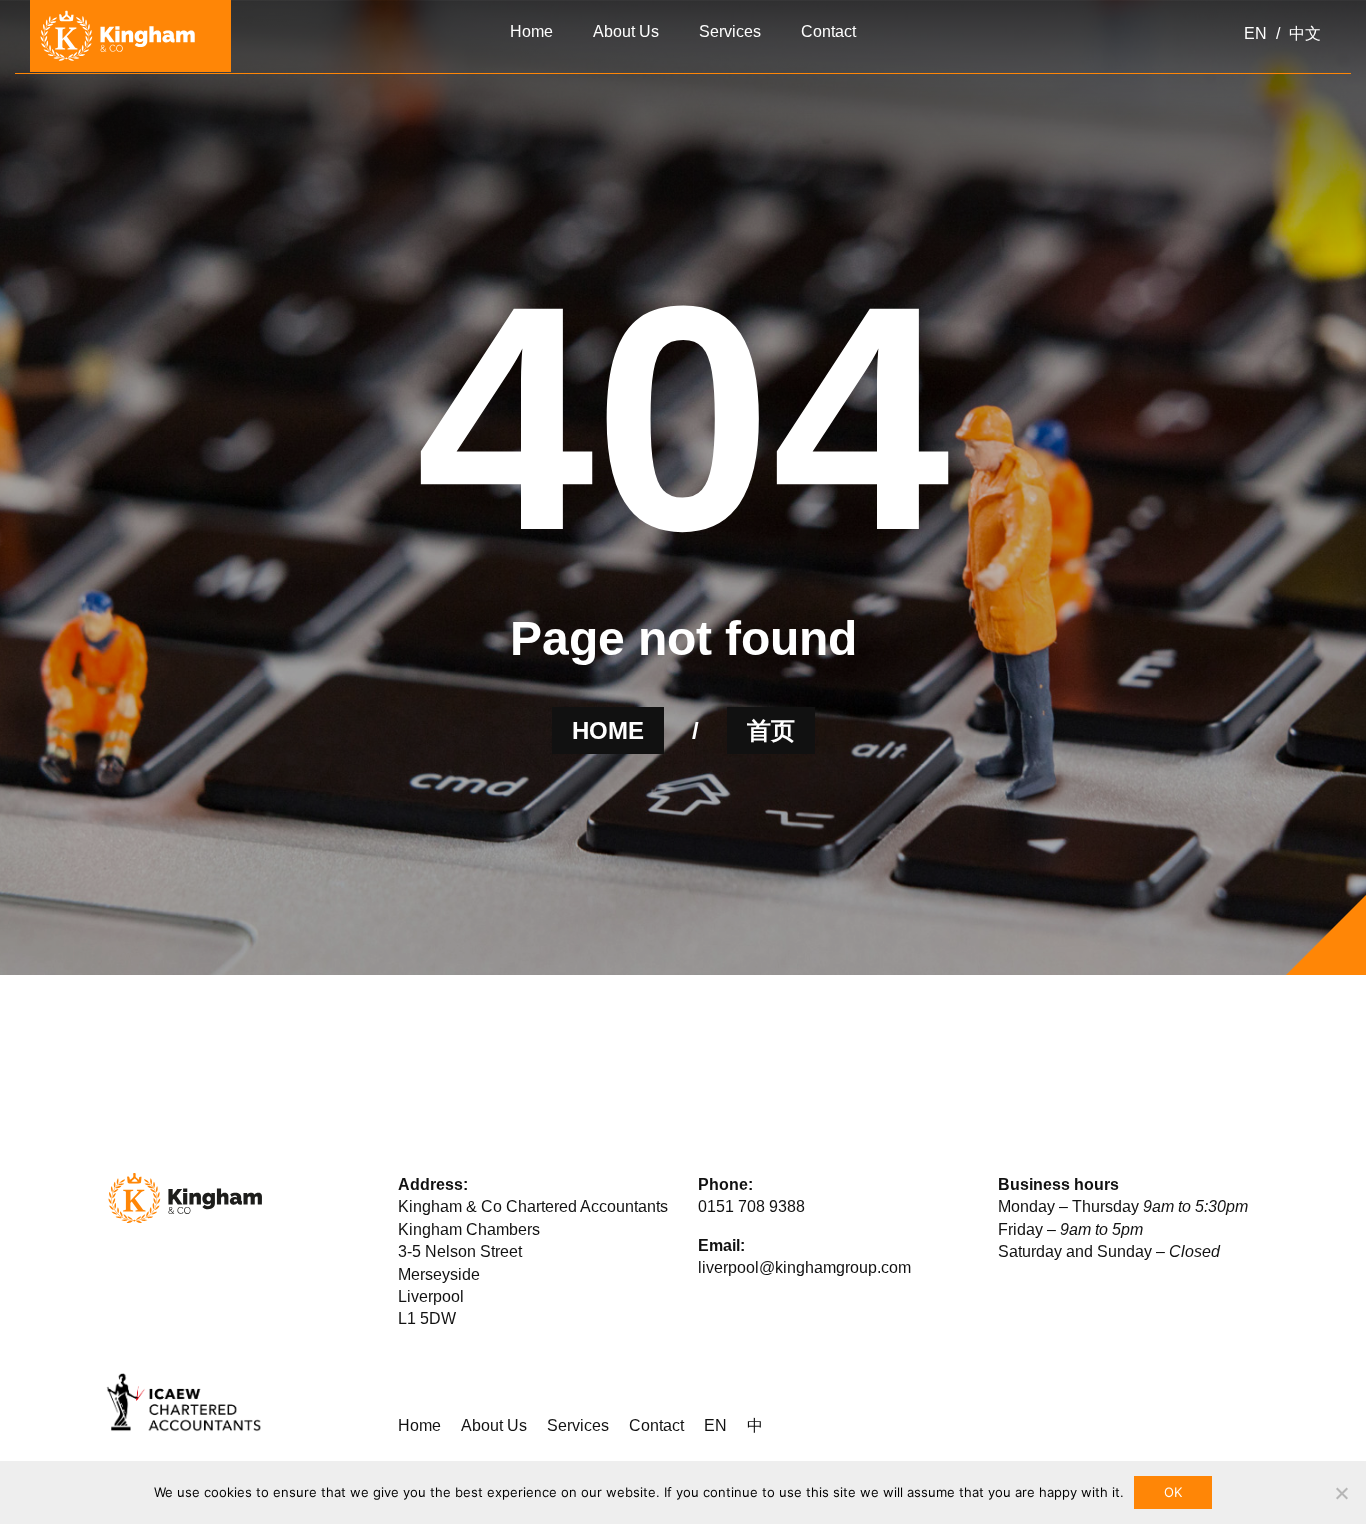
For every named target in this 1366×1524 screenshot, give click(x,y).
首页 (771, 730)
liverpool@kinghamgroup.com (804, 1267)
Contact (656, 1425)
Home (419, 1425)
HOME (608, 730)
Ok (1173, 1492)
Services (578, 1425)
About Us (494, 1425)
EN (715, 1425)
